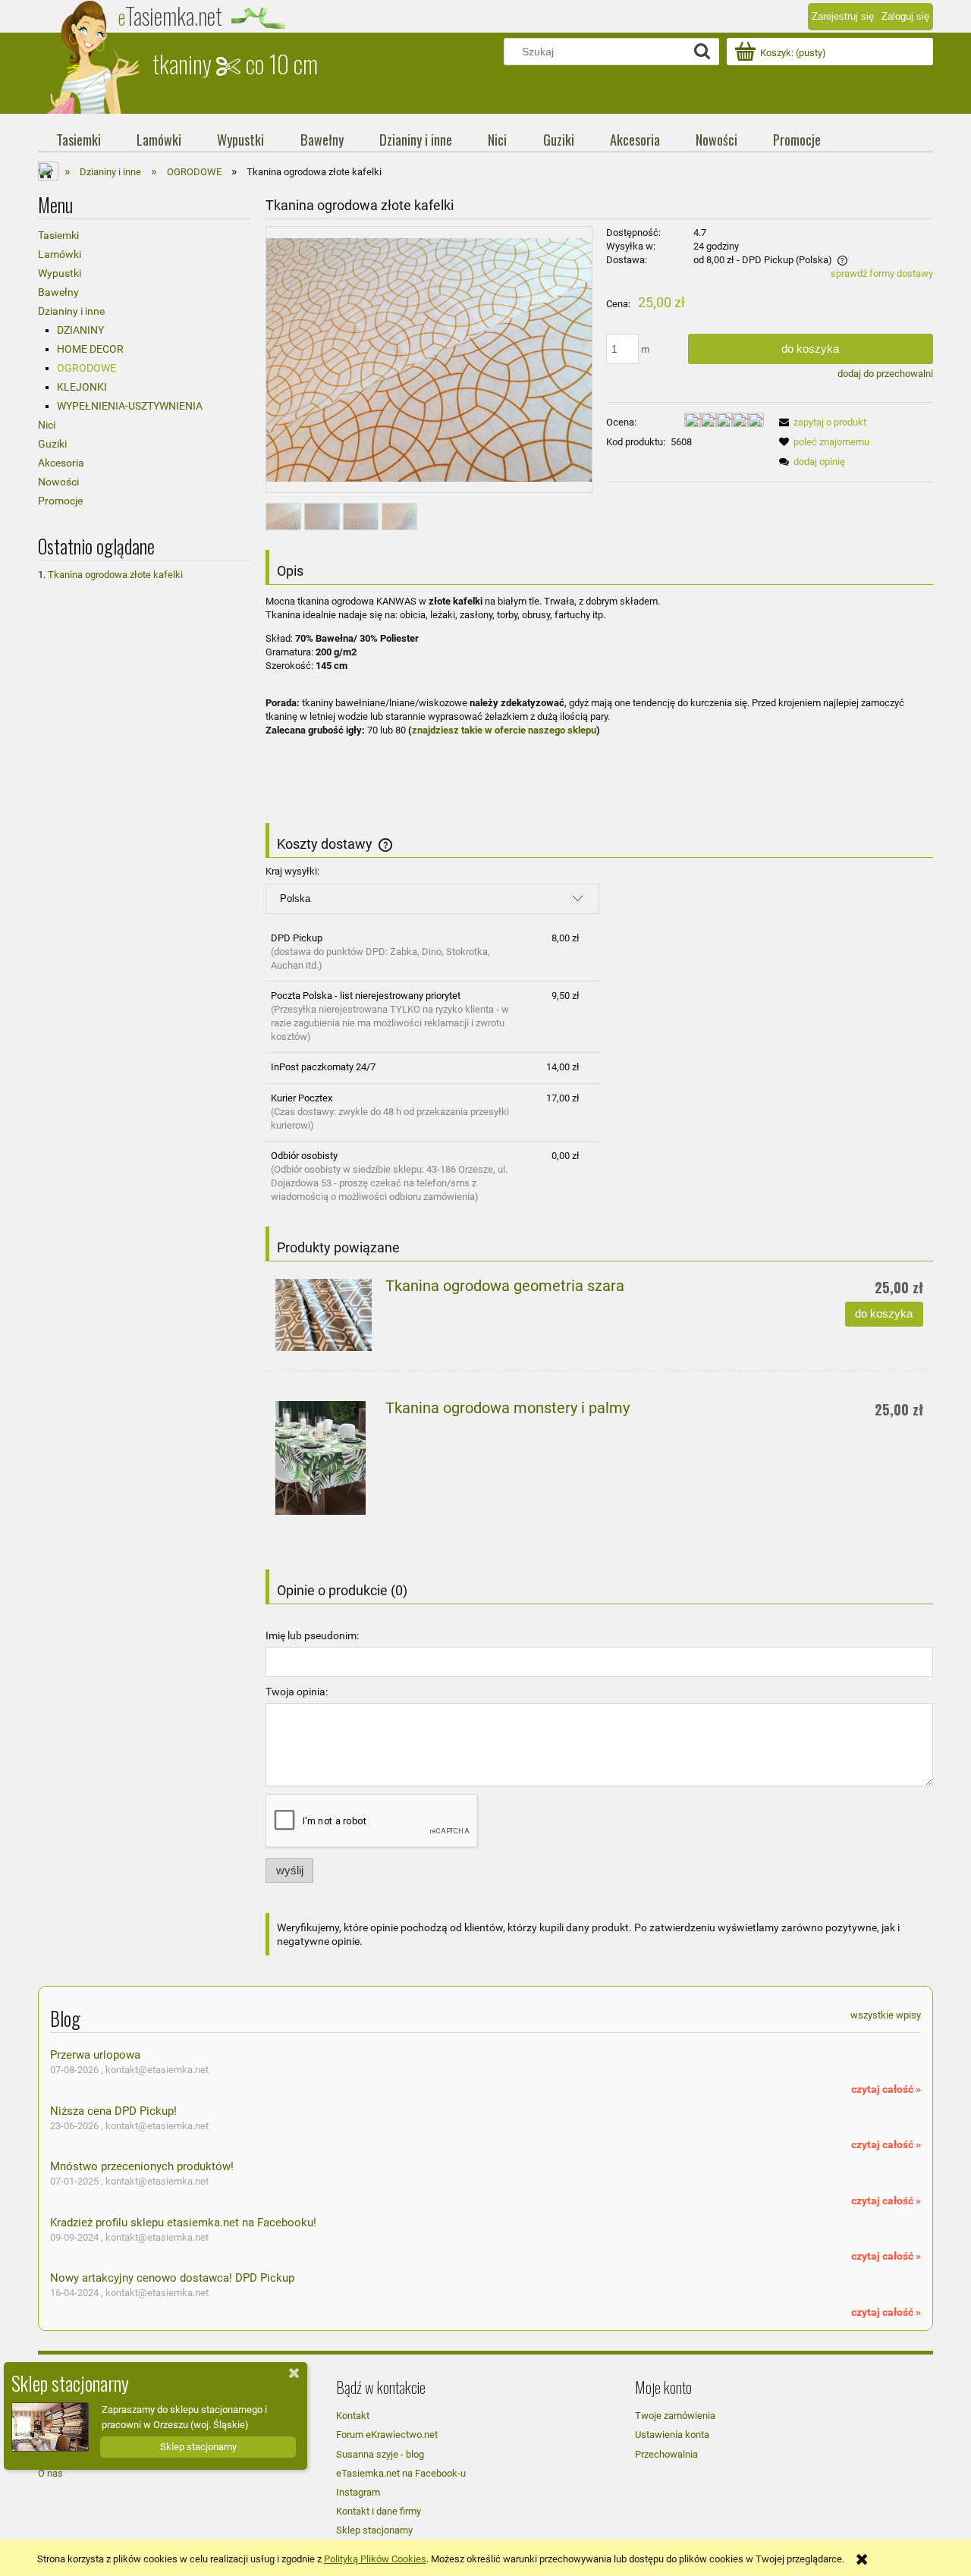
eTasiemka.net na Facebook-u (401, 2473)
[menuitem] (78, 140)
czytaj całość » (886, 2089)
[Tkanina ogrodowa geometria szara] (324, 1315)
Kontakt (353, 2416)
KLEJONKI (82, 387)
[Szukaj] (702, 52)
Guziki (52, 444)
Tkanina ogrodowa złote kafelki (115, 575)
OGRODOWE (86, 368)
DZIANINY (80, 330)
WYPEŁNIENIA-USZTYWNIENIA (130, 406)
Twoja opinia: (297, 1692)
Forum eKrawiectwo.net (387, 2435)
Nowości (58, 482)
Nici (47, 425)
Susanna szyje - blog (380, 2454)
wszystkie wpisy (886, 2015)
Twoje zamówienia (675, 2416)
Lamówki (60, 254)
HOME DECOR (90, 349)
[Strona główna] (95, 57)
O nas (50, 2473)
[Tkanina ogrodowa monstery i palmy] (324, 1458)
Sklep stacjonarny (374, 2530)
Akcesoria (61, 463)
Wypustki (60, 273)
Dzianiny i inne (71, 311)
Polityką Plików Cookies (375, 2559)
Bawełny (58, 292)
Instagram (358, 2492)
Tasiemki (58, 235)
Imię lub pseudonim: (312, 1635)
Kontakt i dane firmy (379, 2511)
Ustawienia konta (672, 2435)
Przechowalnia (666, 2454)
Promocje (60, 501)
